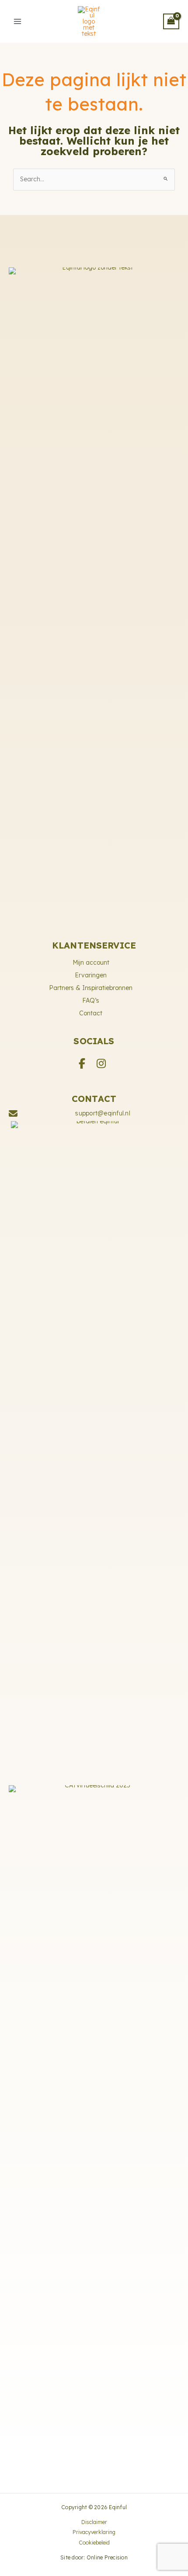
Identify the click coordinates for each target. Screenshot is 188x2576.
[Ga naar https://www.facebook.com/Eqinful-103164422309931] (82, 1063)
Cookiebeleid (94, 2543)
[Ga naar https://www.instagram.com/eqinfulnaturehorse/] (101, 1063)
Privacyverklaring (94, 2532)
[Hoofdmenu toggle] (17, 21)
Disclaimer (94, 2522)
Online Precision (107, 2557)
